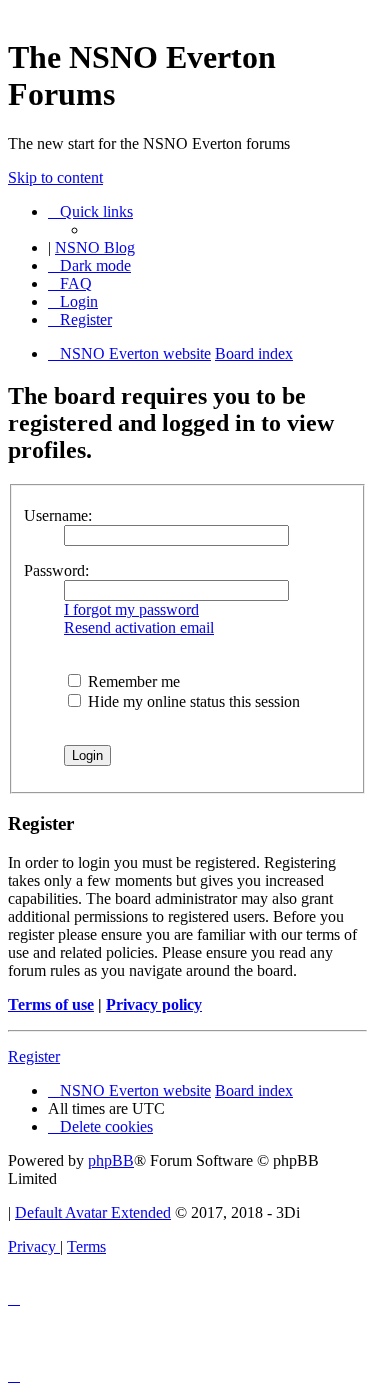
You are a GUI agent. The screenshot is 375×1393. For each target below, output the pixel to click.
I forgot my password (131, 609)
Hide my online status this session (192, 701)
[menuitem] (70, 283)
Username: (58, 515)
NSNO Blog (95, 247)
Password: (56, 570)
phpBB (111, 1160)
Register (34, 1056)
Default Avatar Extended (93, 1212)
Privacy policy (154, 1004)
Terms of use (51, 1004)
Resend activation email (139, 627)
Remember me (132, 681)
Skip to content (55, 177)
